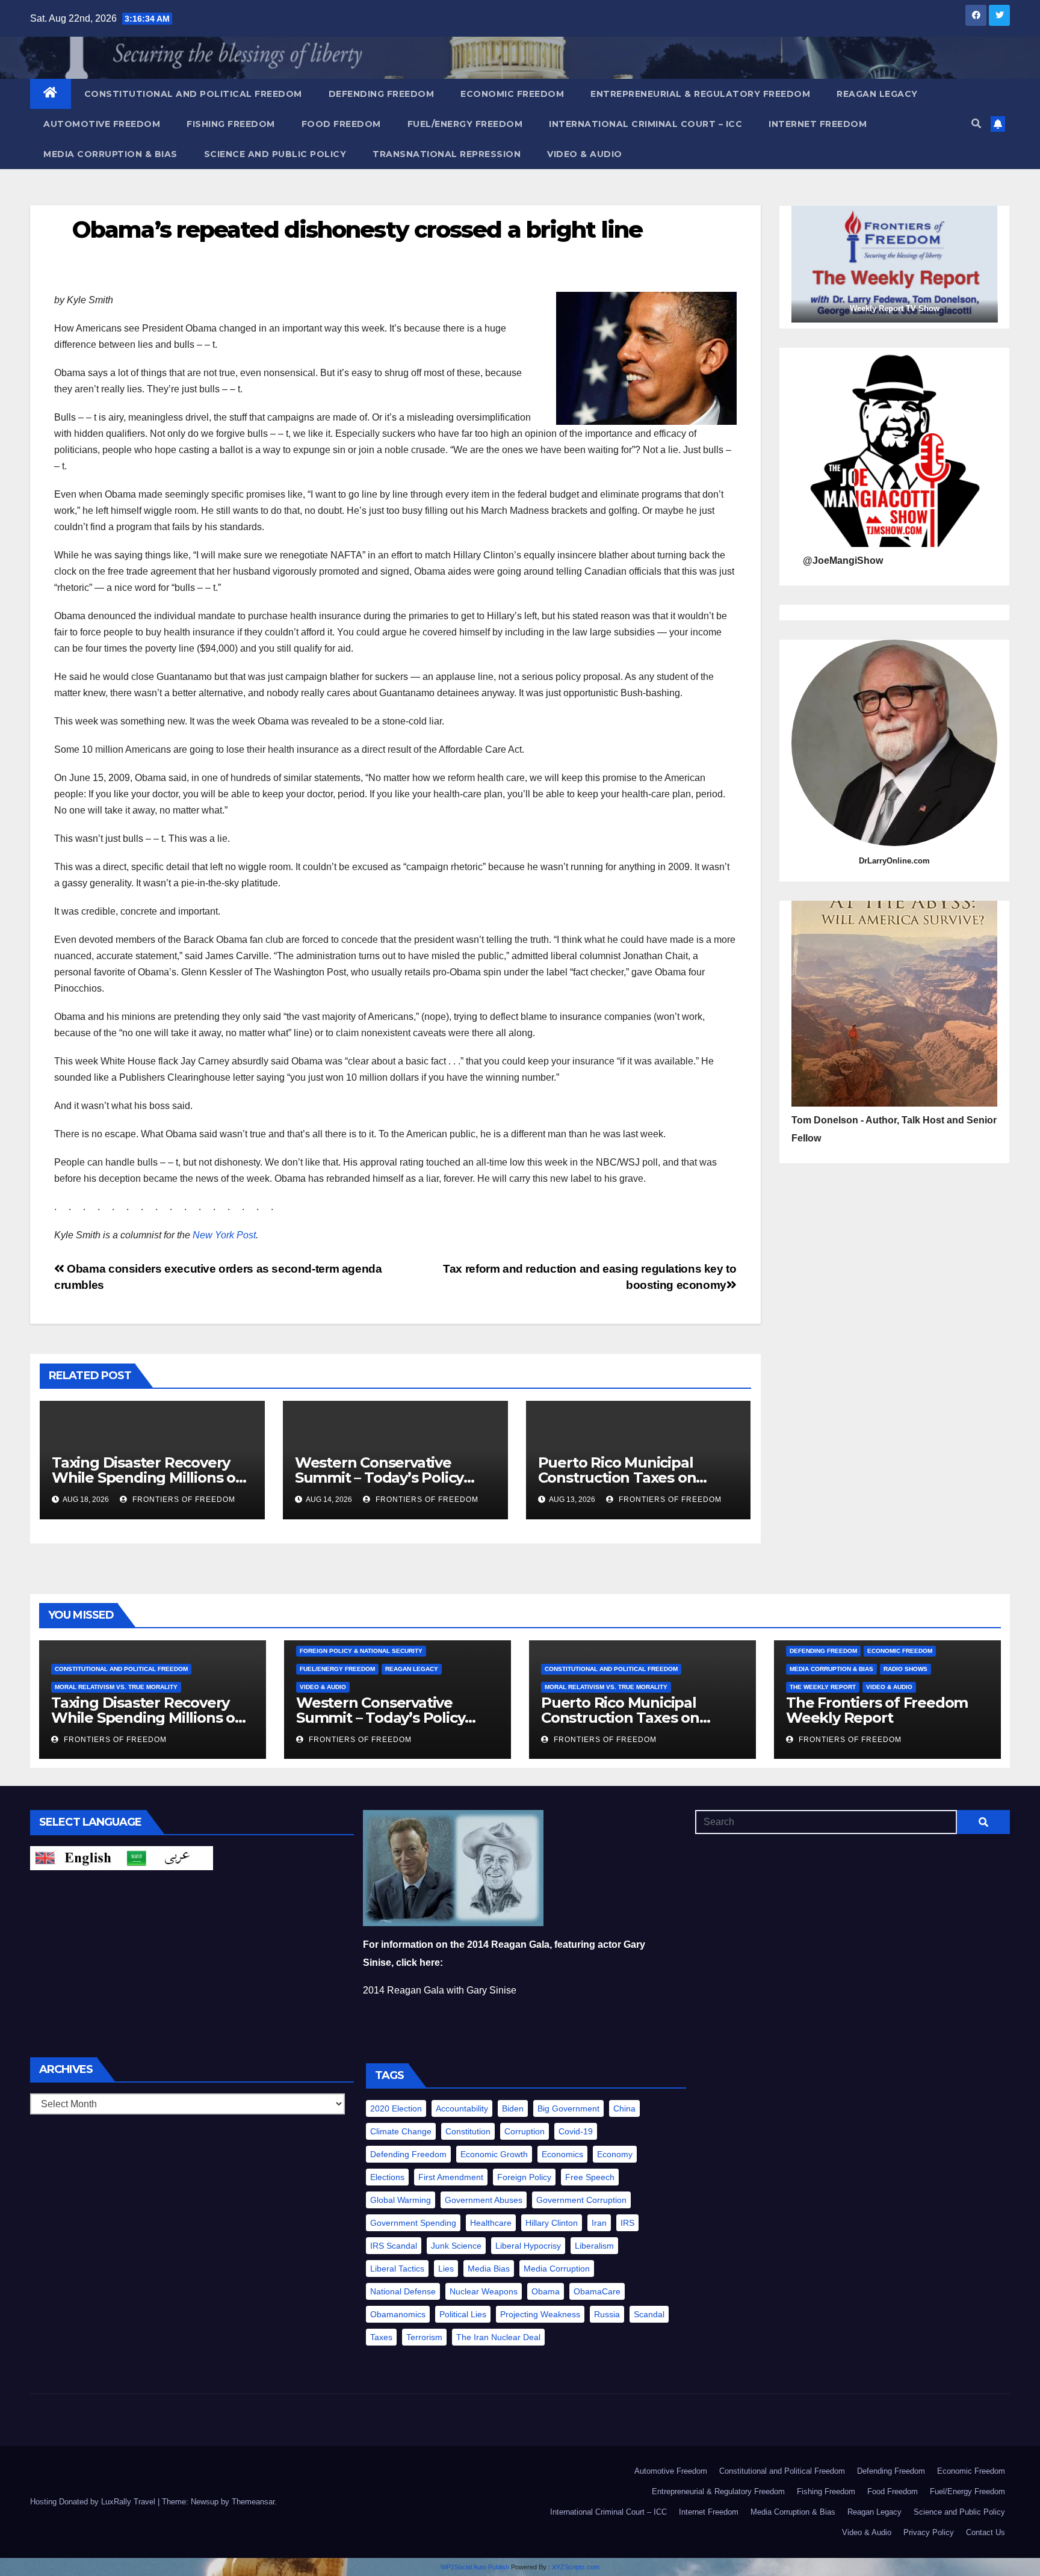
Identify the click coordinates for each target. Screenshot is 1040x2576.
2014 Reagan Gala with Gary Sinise (440, 1990)
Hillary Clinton (552, 2223)
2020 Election (396, 2108)
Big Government (568, 2108)
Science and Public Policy (275, 154)
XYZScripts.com (576, 2567)
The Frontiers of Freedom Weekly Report (877, 1710)
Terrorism (424, 2337)
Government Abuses (484, 2200)
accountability (462, 2108)
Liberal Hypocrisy (528, 2246)
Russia (607, 2314)
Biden (513, 2108)
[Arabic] (167, 1857)
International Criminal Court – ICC (645, 124)
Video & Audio (585, 154)
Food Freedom (341, 124)
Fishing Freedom (231, 124)
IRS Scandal (394, 2246)
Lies (446, 2269)
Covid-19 (576, 2131)
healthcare (491, 2223)
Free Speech (590, 2177)
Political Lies (463, 2314)
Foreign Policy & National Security (361, 1651)
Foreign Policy (524, 2177)
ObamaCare (597, 2291)
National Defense (403, 2291)
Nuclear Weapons (484, 2291)
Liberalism (594, 2246)
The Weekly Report (823, 1687)
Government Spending (413, 2223)
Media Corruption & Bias (110, 154)
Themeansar (253, 2502)
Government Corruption (581, 2200)
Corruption (525, 2131)
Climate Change (401, 2131)
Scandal (649, 2314)
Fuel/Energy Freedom (465, 124)
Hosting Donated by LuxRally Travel (94, 2502)
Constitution (468, 2131)
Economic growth (494, 2154)
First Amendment (451, 2177)
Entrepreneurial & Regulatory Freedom (700, 94)
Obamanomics (398, 2314)
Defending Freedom (382, 94)
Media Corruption (557, 2269)
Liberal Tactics (397, 2269)
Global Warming (401, 2200)
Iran (599, 2223)
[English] (76, 1857)
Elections (387, 2177)
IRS (627, 2223)
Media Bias (489, 2269)
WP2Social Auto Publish (475, 2567)
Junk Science (456, 2246)
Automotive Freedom (102, 124)
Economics (562, 2154)
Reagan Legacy (877, 94)
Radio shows (905, 1669)
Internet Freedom (818, 124)
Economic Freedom (512, 94)
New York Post (224, 1235)
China (624, 2108)
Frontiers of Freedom (183, 1500)
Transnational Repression (447, 154)
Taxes (381, 2337)
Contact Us (986, 2532)
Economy (615, 2154)
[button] (976, 124)
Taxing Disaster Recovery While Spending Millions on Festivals (148, 1478)
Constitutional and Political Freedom (193, 94)
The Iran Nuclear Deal (498, 2337)
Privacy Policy (929, 2532)
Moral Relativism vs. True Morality (116, 1687)
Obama (546, 2291)
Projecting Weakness (540, 2314)
